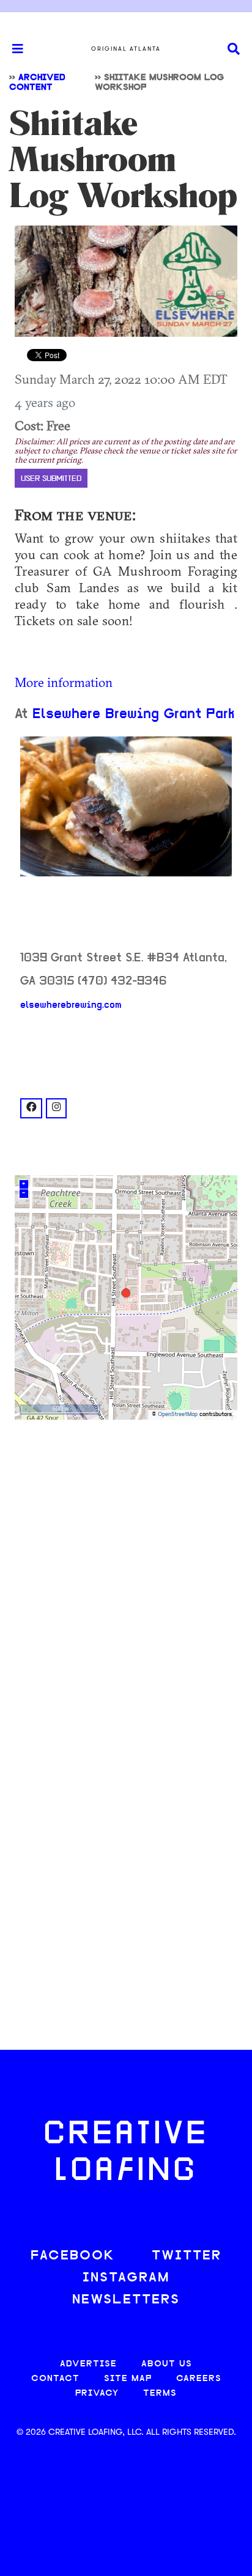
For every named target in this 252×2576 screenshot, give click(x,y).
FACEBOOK (73, 2256)
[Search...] (234, 49)
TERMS (160, 2394)
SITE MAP (128, 2379)
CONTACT (55, 2379)
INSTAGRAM (126, 2278)
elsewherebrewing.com (71, 1005)
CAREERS (199, 2379)
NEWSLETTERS (126, 2300)
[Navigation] (12, 49)
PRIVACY (97, 2394)
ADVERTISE (88, 2364)
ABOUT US (167, 2364)
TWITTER (187, 2256)
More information (64, 682)
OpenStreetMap (178, 1415)
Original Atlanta (126, 49)
